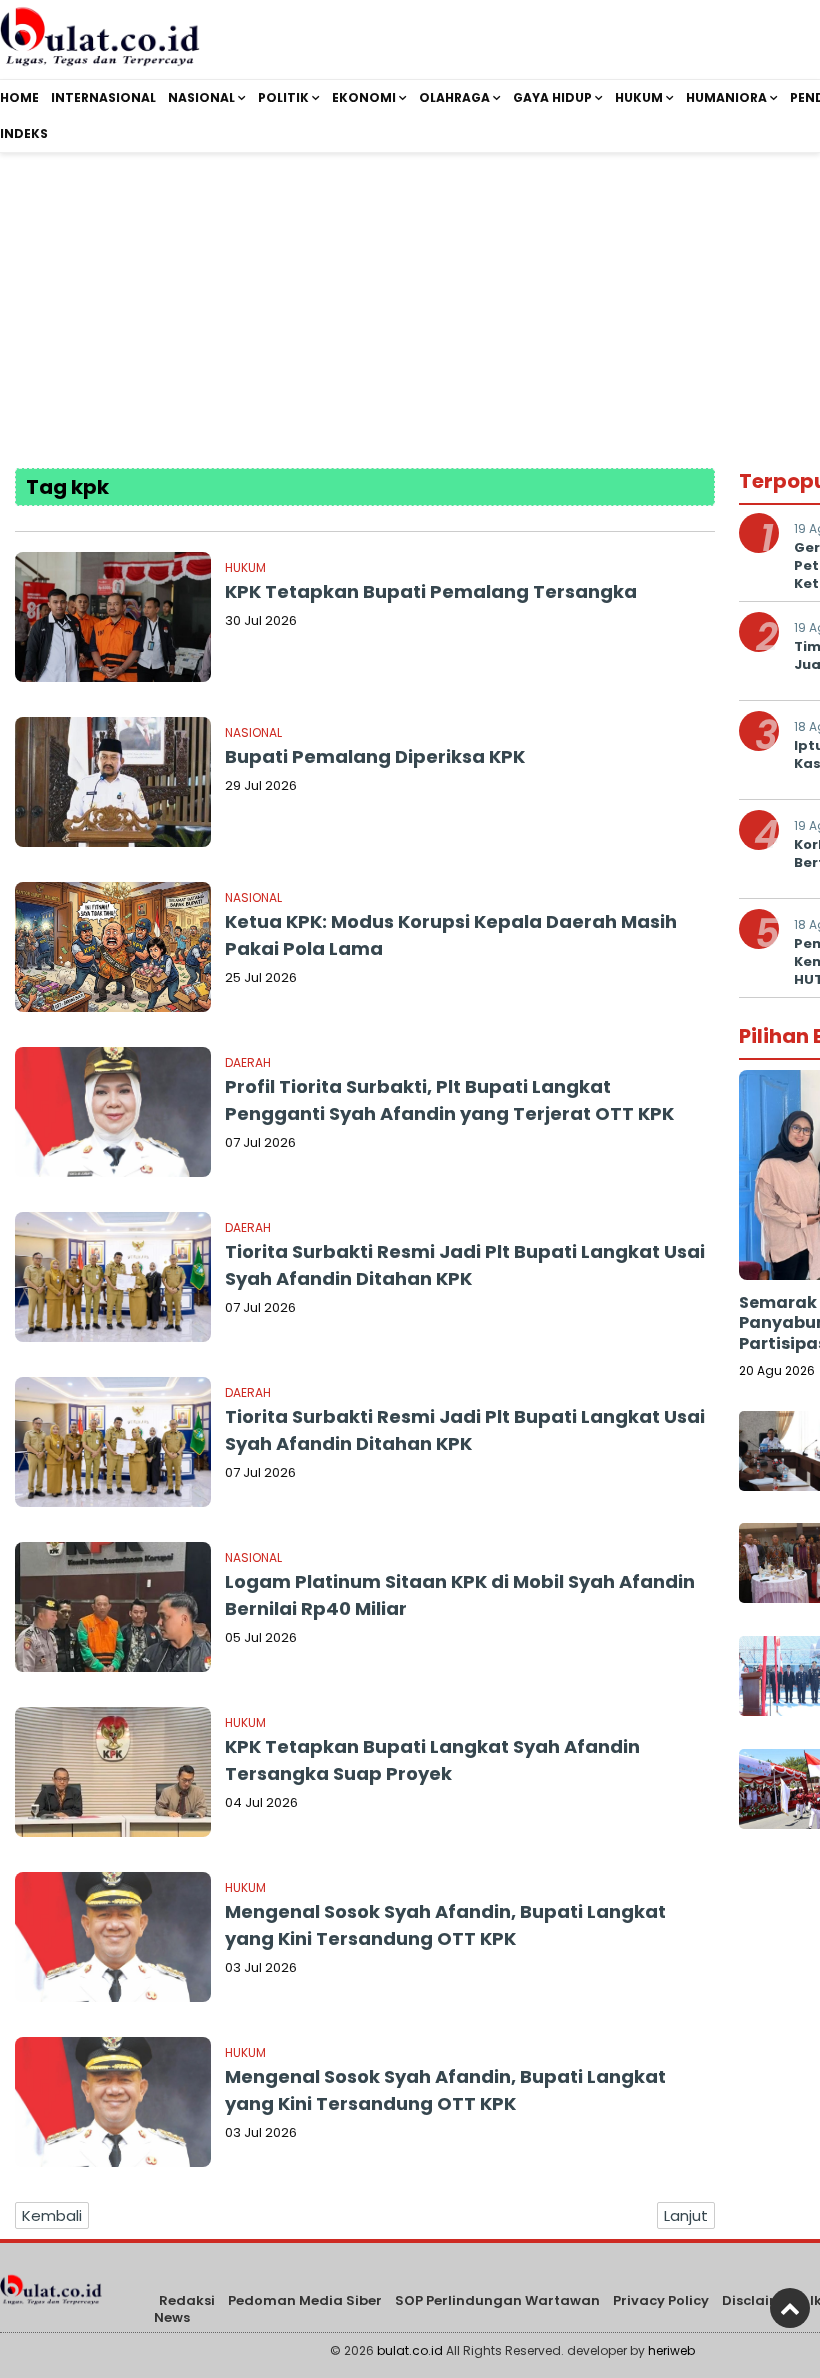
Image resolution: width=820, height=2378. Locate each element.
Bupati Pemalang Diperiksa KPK (375, 756)
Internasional (103, 97)
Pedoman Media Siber (305, 2300)
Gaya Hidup (552, 97)
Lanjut (686, 2215)
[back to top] (790, 2308)
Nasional (201, 97)
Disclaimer (759, 2300)
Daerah (248, 1062)
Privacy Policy (661, 2300)
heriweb (671, 2350)
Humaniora (726, 97)
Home (19, 97)
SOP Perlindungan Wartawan (497, 2300)
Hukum (639, 97)
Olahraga (454, 97)
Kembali (52, 2215)
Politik (283, 97)
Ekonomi (364, 97)
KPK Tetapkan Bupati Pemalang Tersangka (431, 591)
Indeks (24, 133)
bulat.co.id (410, 2350)
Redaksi (187, 2300)
